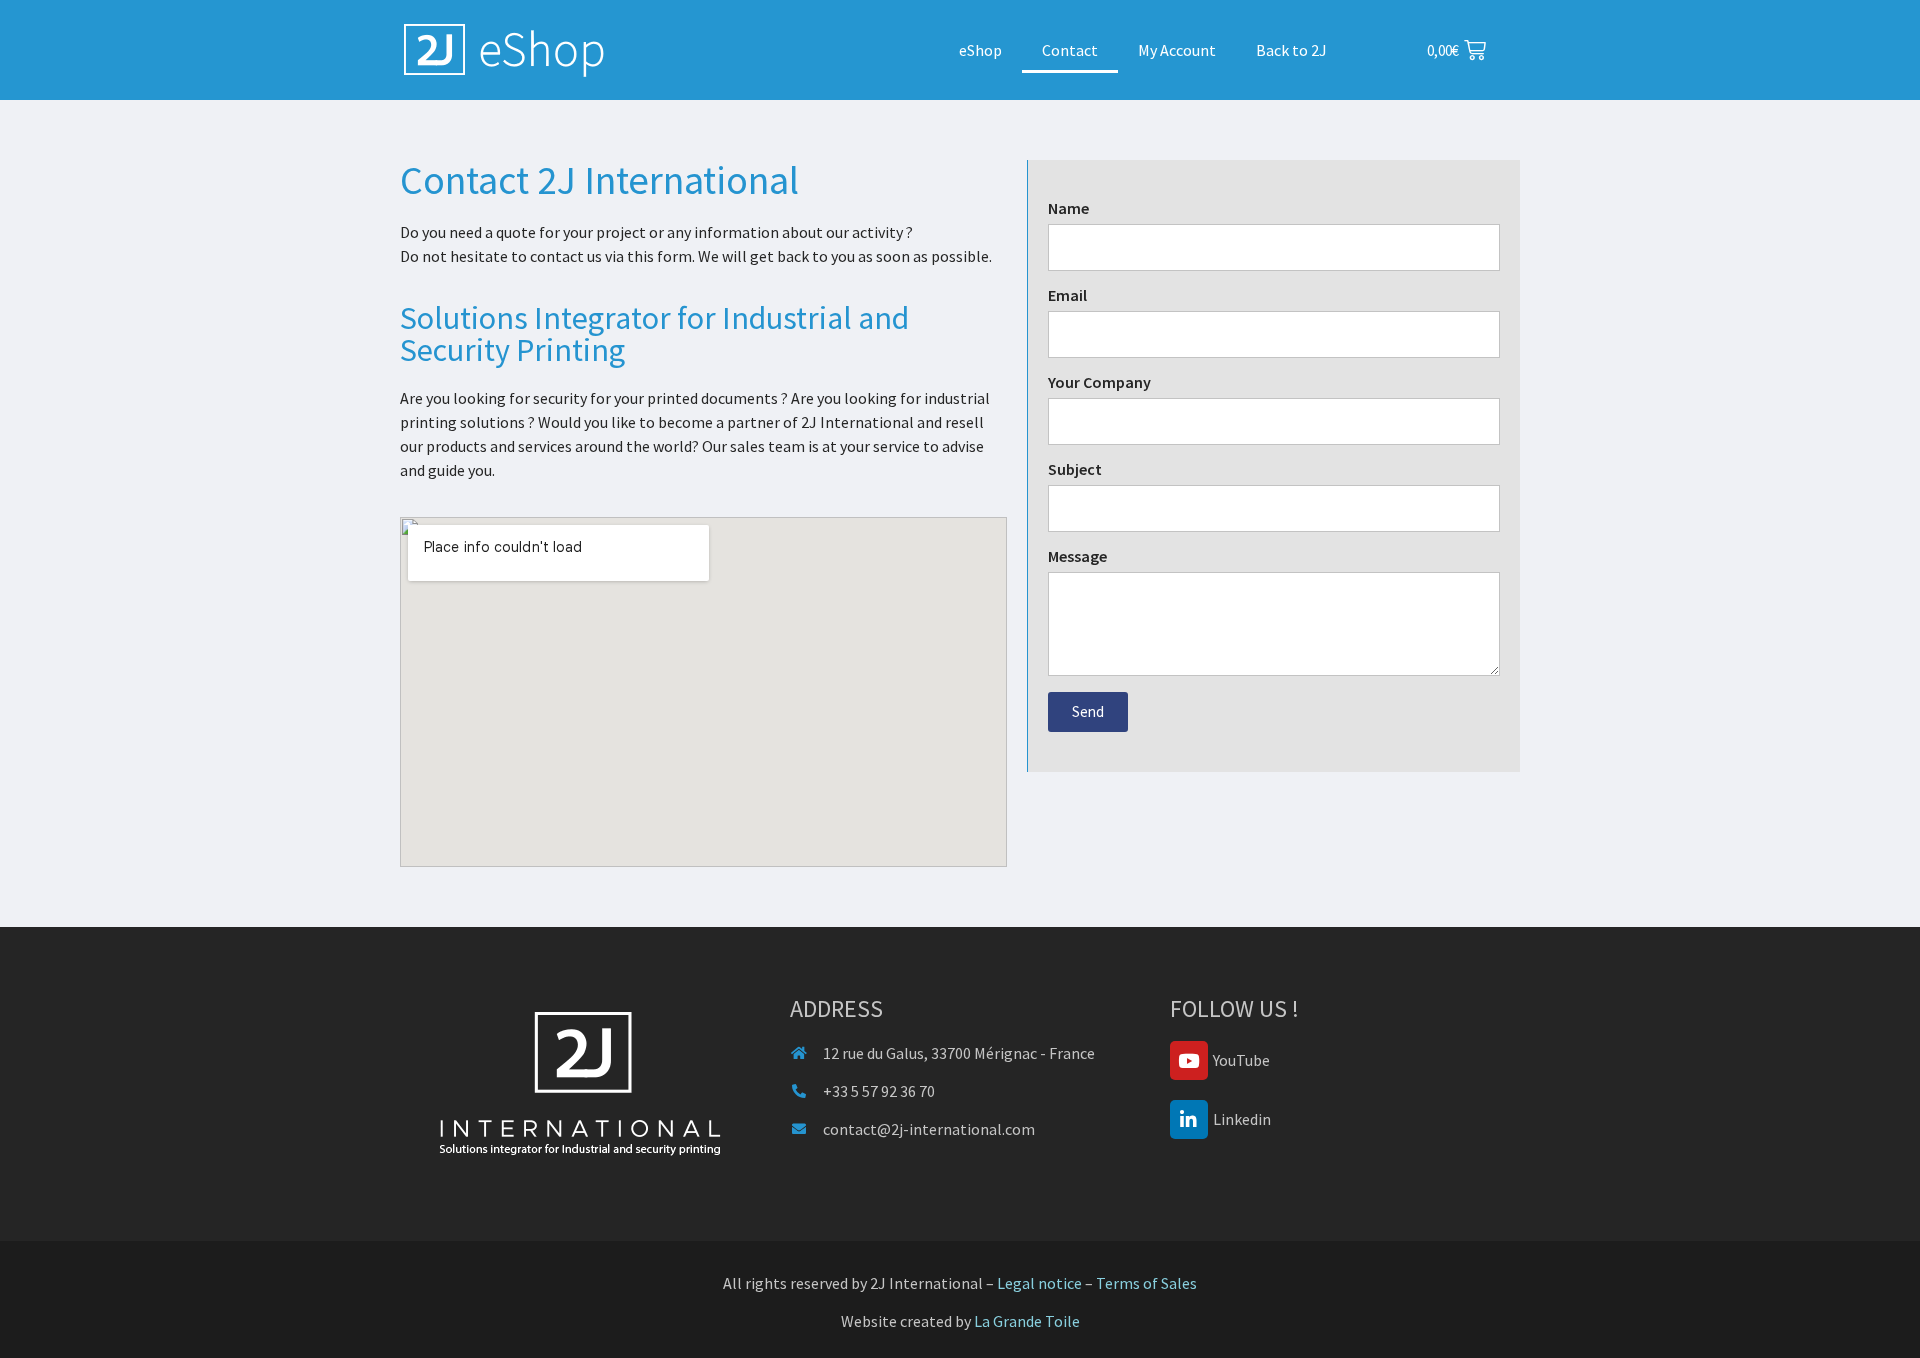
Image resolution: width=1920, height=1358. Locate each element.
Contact (1070, 50)
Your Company (1099, 383)
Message (1077, 557)
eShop (980, 50)
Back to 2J (1291, 50)
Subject (1075, 470)
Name (1068, 209)
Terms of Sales (1146, 1283)
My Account (1177, 50)
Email (1067, 296)
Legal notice (1039, 1283)
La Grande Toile (1027, 1321)
